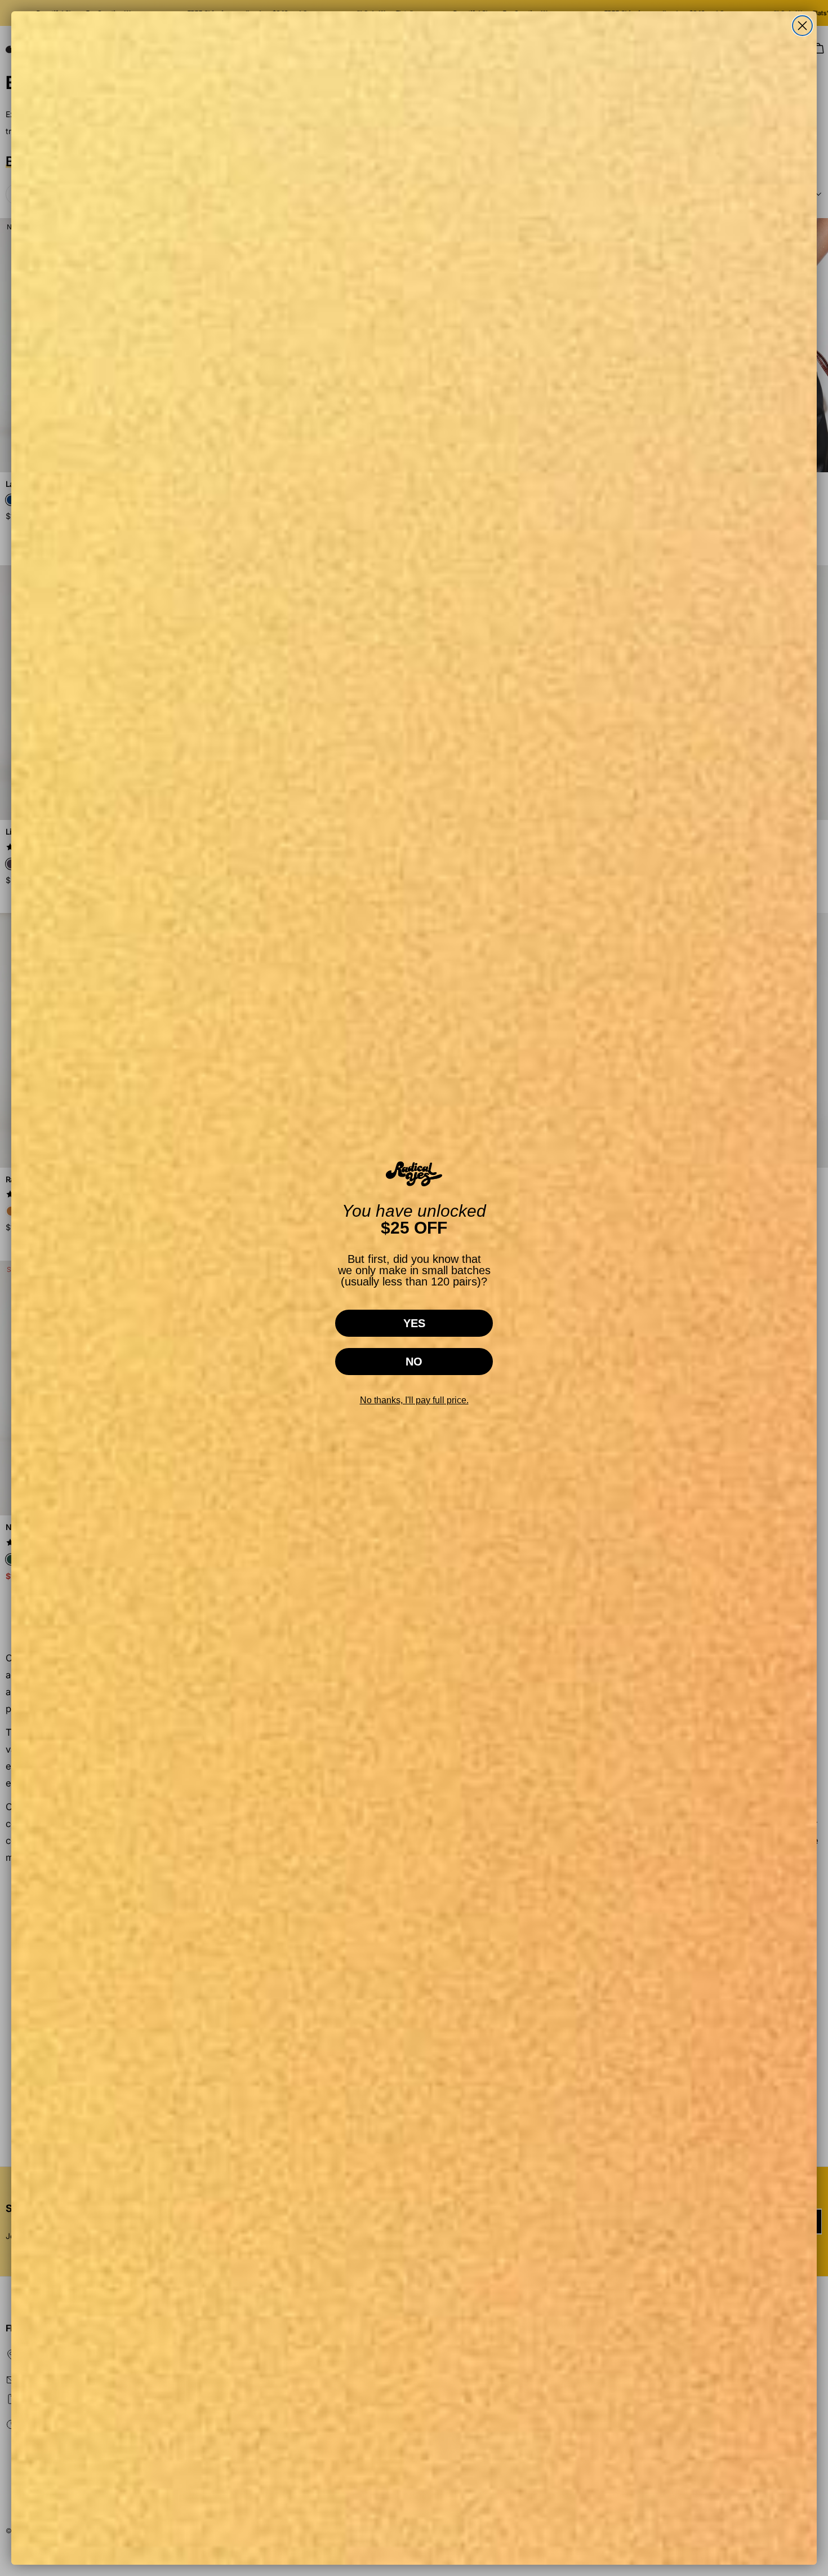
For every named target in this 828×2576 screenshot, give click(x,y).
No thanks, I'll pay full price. (414, 1400)
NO (414, 1362)
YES (414, 1323)
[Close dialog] (802, 26)
